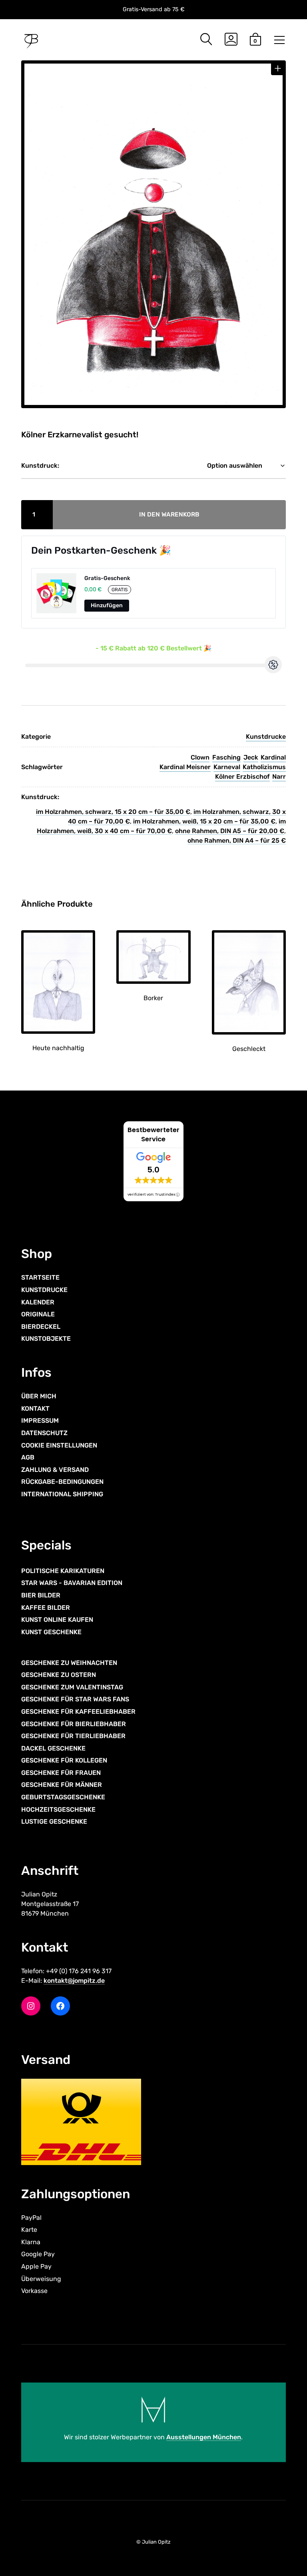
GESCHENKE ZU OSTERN (59, 1675)
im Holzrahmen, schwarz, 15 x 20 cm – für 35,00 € (113, 812)
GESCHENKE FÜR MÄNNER (62, 1785)
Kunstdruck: (40, 466)
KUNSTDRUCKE (44, 1290)
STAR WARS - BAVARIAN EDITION (72, 1583)
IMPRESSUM (40, 1421)
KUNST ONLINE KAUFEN (57, 1620)
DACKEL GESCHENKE (53, 1748)
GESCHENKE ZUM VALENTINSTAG (72, 1687)
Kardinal (273, 757)
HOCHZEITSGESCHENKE (58, 1809)
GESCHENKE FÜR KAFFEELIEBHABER (78, 1712)
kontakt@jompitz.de (74, 1981)
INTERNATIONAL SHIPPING (62, 1494)
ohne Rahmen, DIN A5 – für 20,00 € (230, 831)
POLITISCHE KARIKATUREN (63, 1571)
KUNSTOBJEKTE (46, 1339)
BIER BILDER (41, 1595)
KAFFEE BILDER (46, 1608)
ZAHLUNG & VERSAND (55, 1470)
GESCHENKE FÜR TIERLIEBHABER (73, 1736)
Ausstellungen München (204, 2437)
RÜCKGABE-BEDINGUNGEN (62, 1482)
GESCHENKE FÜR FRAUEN (61, 1773)
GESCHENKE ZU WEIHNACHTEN (69, 1663)
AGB (28, 1457)
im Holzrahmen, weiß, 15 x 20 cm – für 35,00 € (204, 821)
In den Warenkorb (169, 514)
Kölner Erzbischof (242, 777)
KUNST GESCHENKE (51, 1632)
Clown (200, 757)
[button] (278, 69)
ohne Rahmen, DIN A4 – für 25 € (237, 840)
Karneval (227, 767)
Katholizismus (264, 767)
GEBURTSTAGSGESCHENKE (63, 1797)
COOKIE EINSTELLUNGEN (59, 1445)
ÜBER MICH (39, 1396)
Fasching (226, 757)
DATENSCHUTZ (44, 1433)
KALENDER (38, 1302)
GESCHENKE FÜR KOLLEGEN (64, 1760)
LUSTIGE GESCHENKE (54, 1821)
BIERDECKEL (41, 1327)
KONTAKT (35, 1409)
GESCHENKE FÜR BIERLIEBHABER (74, 1724)
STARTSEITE (40, 1277)
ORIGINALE (38, 1314)
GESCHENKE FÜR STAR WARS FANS (75, 1699)
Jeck (251, 757)
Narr (279, 777)
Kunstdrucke (266, 737)
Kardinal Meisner (185, 767)
